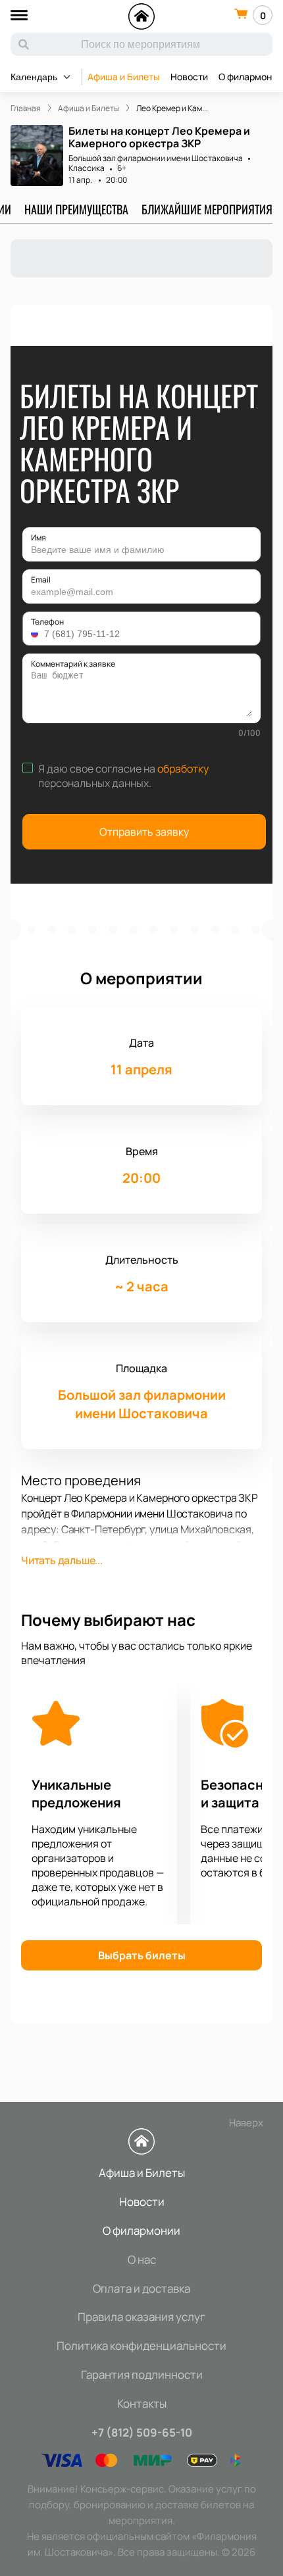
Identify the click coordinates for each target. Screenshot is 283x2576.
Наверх (246, 2123)
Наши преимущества (76, 209)
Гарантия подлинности (142, 2374)
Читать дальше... (62, 1560)
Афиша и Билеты (124, 77)
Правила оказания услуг (141, 2317)
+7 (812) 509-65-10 (142, 2432)
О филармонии (141, 2230)
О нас (142, 2259)
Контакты (142, 2403)
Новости (189, 77)
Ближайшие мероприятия (207, 209)
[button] (36, 634)
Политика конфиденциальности (141, 2346)
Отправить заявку (144, 832)
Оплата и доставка (141, 2288)
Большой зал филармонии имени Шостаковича (156, 158)
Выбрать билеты (142, 1955)
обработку (183, 769)
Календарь (34, 77)
